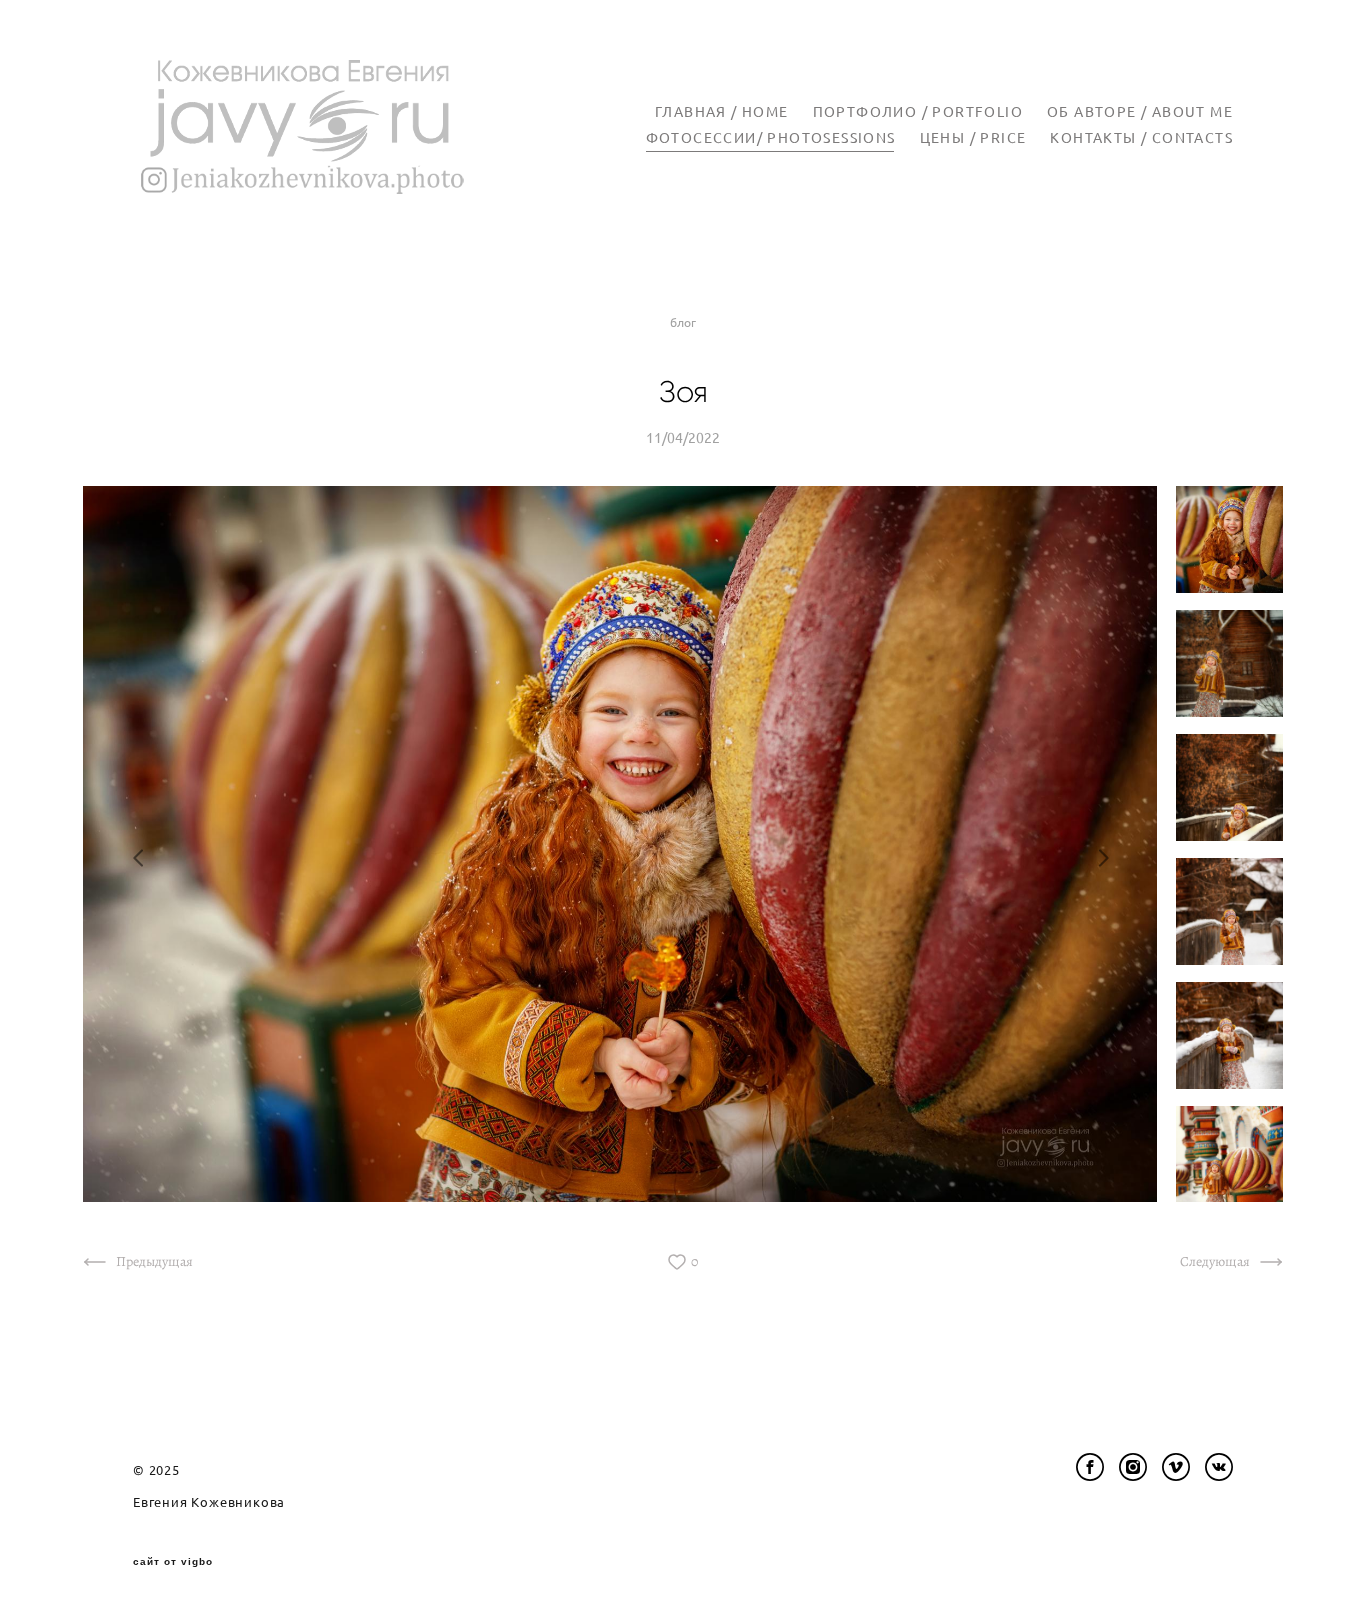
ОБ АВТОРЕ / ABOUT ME (1140, 112)
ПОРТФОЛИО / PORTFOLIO (918, 112)
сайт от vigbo (173, 1562)
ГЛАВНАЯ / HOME (722, 112)
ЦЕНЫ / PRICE (973, 138)
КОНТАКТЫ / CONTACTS (1141, 138)
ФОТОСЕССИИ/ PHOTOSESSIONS (771, 138)
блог (683, 322)
